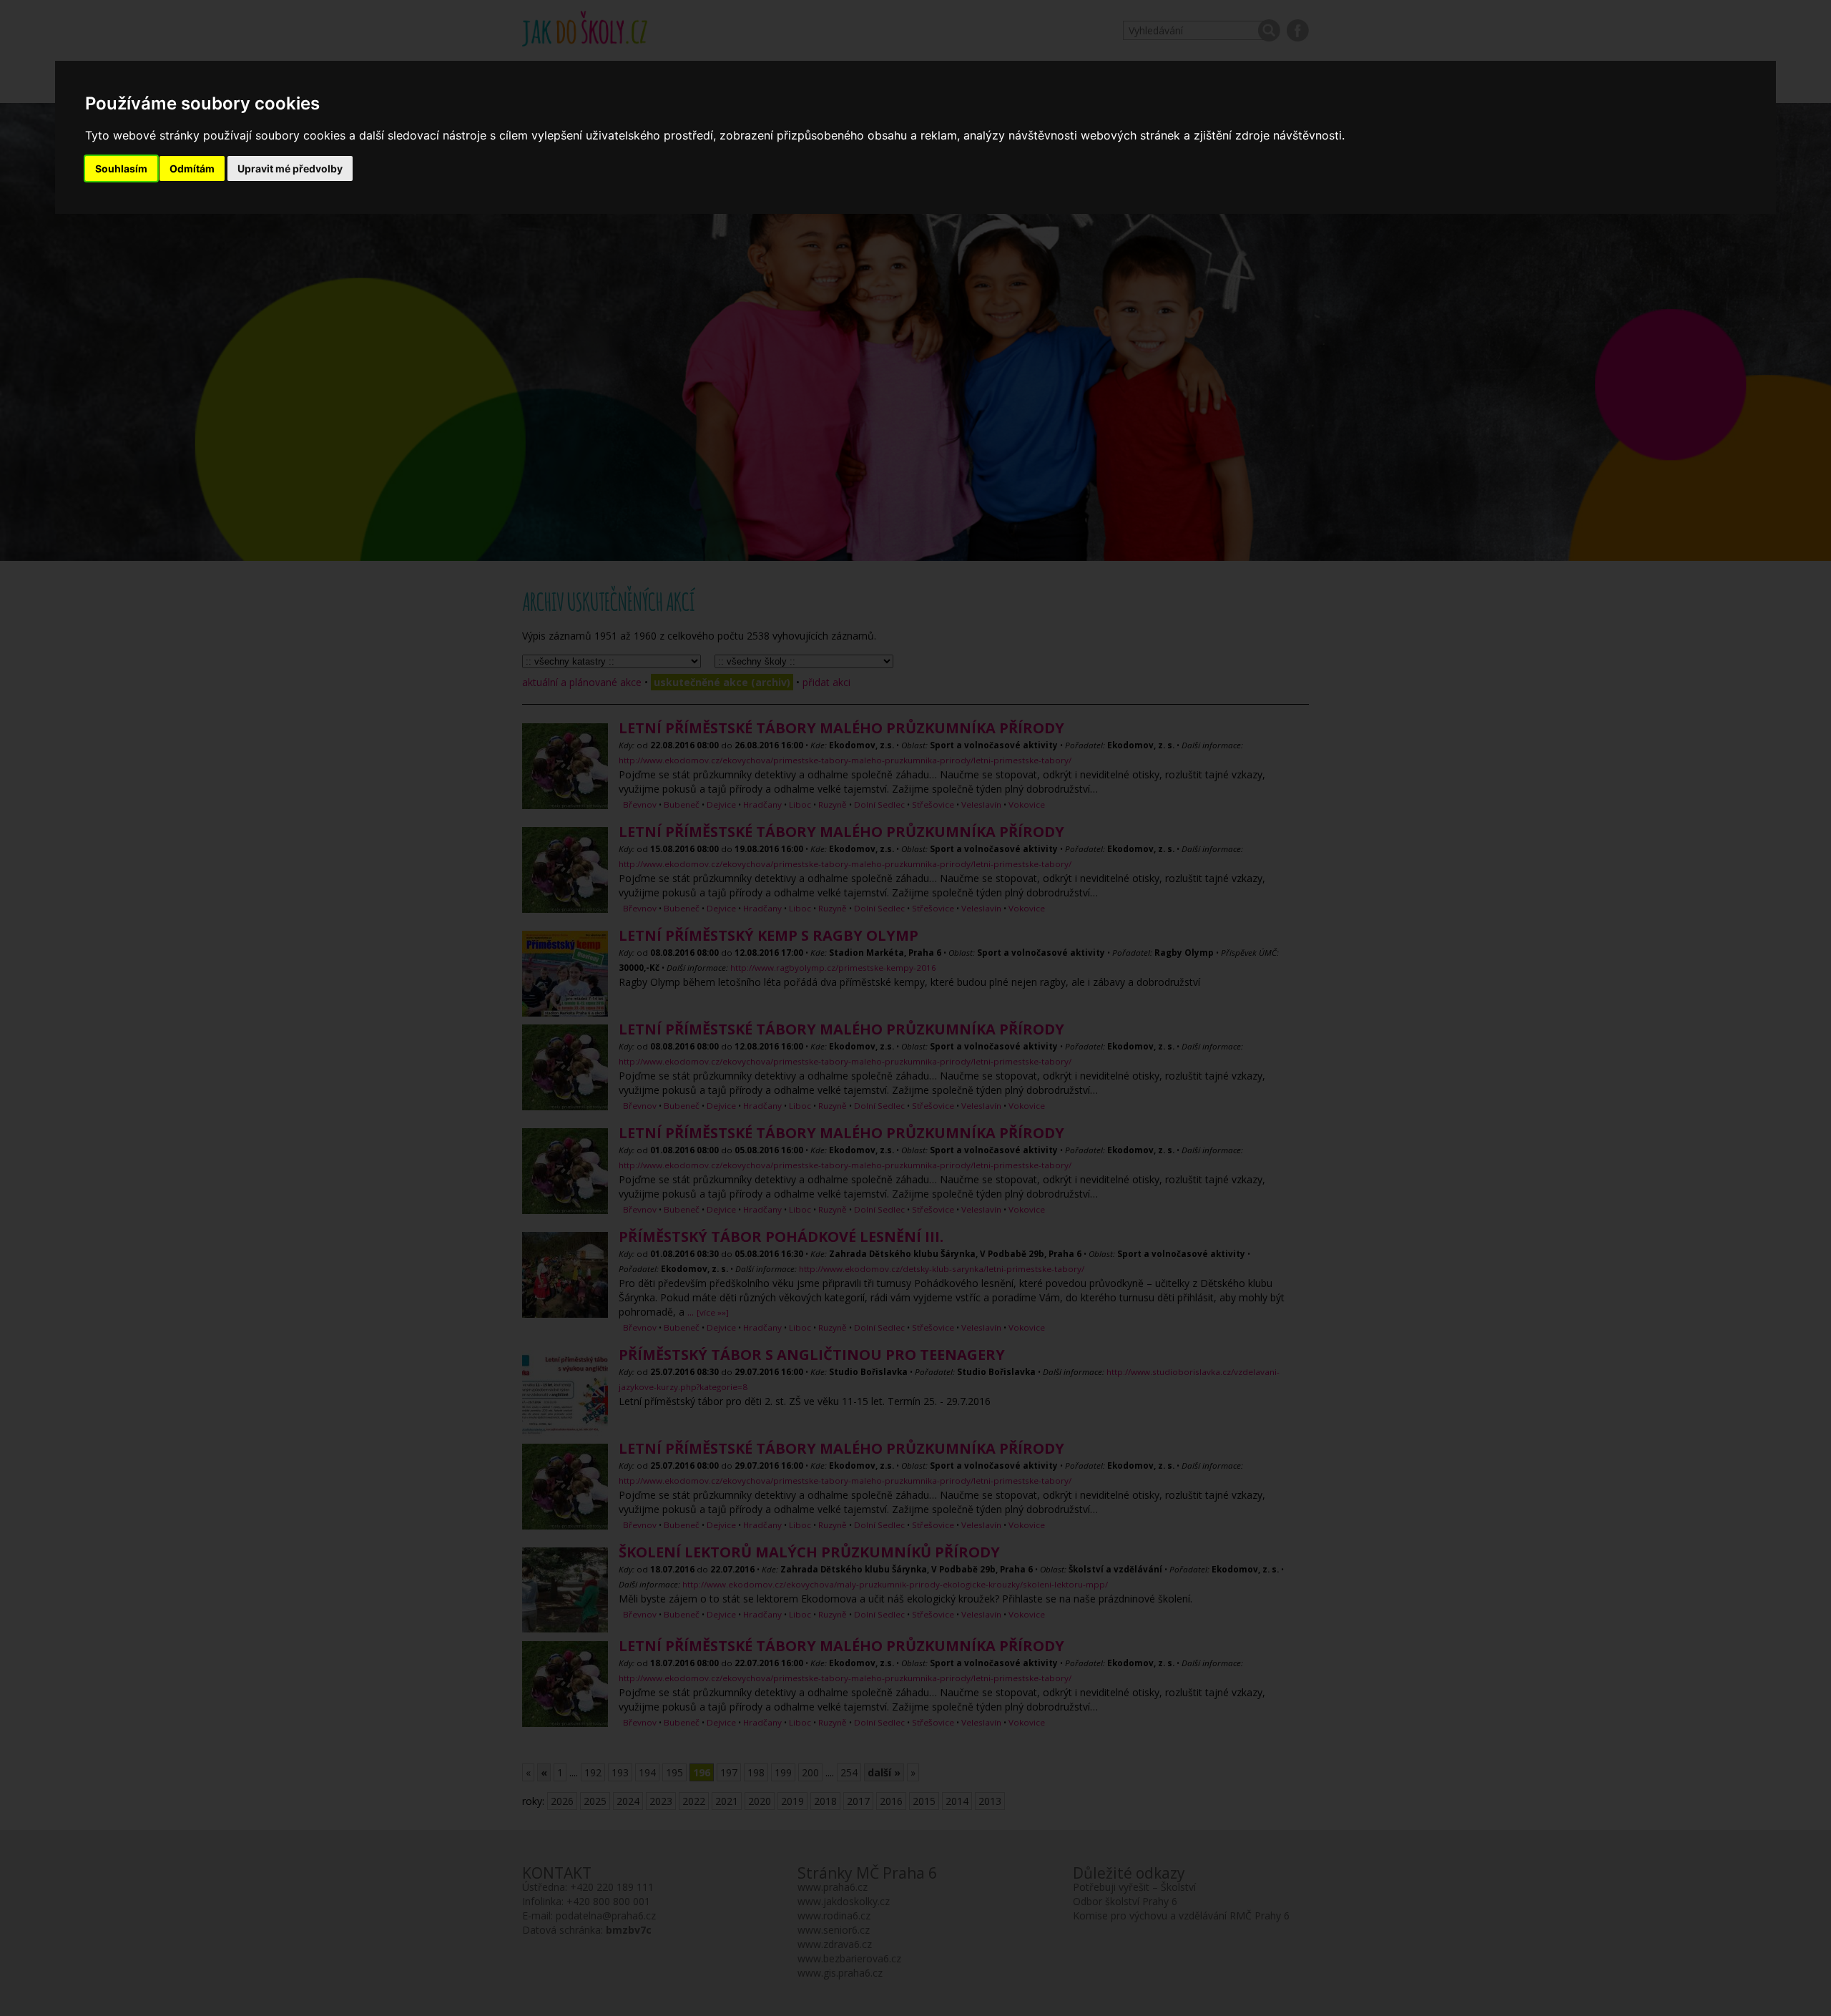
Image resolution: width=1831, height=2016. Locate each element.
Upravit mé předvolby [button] (290, 168)
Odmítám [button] (192, 168)
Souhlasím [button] (121, 168)
